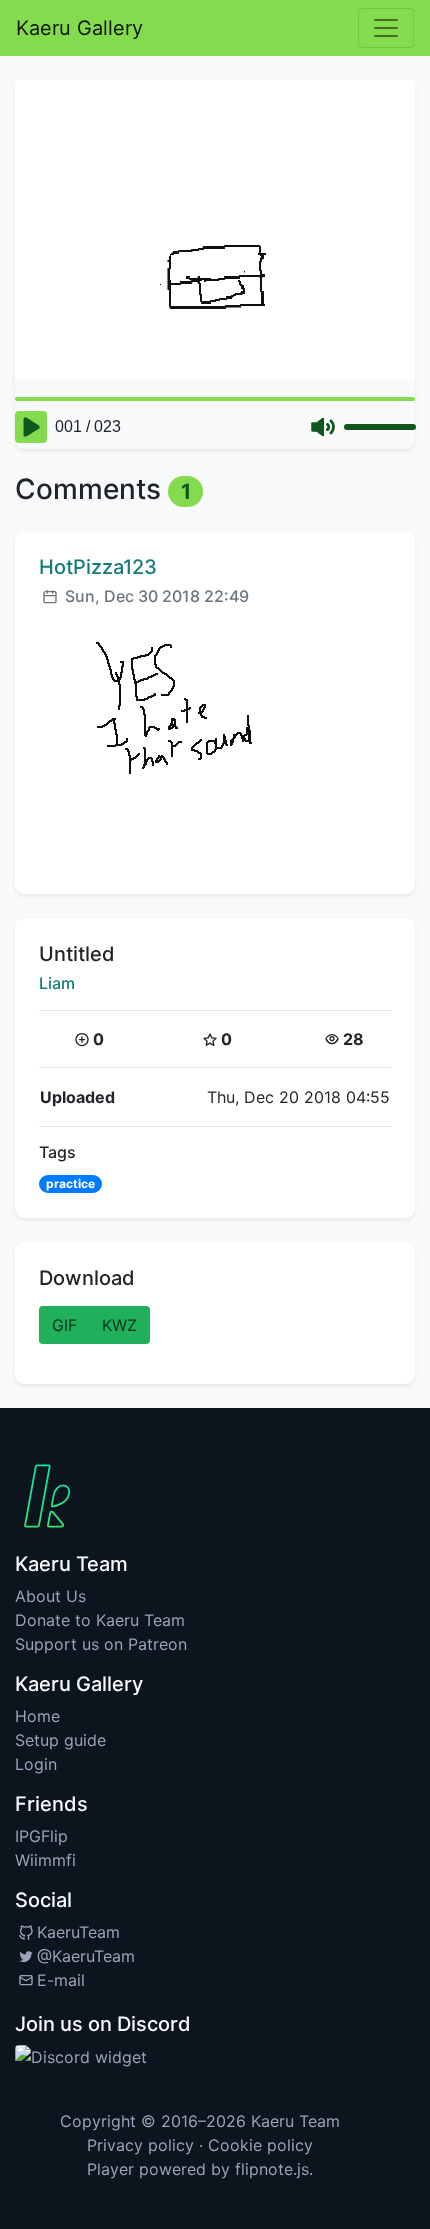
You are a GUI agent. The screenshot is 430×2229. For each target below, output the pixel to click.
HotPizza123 (98, 567)
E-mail (61, 1980)
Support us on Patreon (101, 1644)
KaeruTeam (78, 1932)
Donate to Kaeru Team (100, 1620)
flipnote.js (272, 2169)
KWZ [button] (119, 1325)
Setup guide (60, 1740)
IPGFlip (41, 1836)
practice (70, 1183)
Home (37, 1716)
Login (36, 1764)
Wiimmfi (45, 1860)
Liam (57, 983)
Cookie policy (260, 2145)
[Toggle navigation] (386, 28)
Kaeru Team (295, 2121)
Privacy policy (140, 2145)
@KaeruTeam (86, 1956)
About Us (50, 1596)
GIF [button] (64, 1325)
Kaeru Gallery (79, 28)
